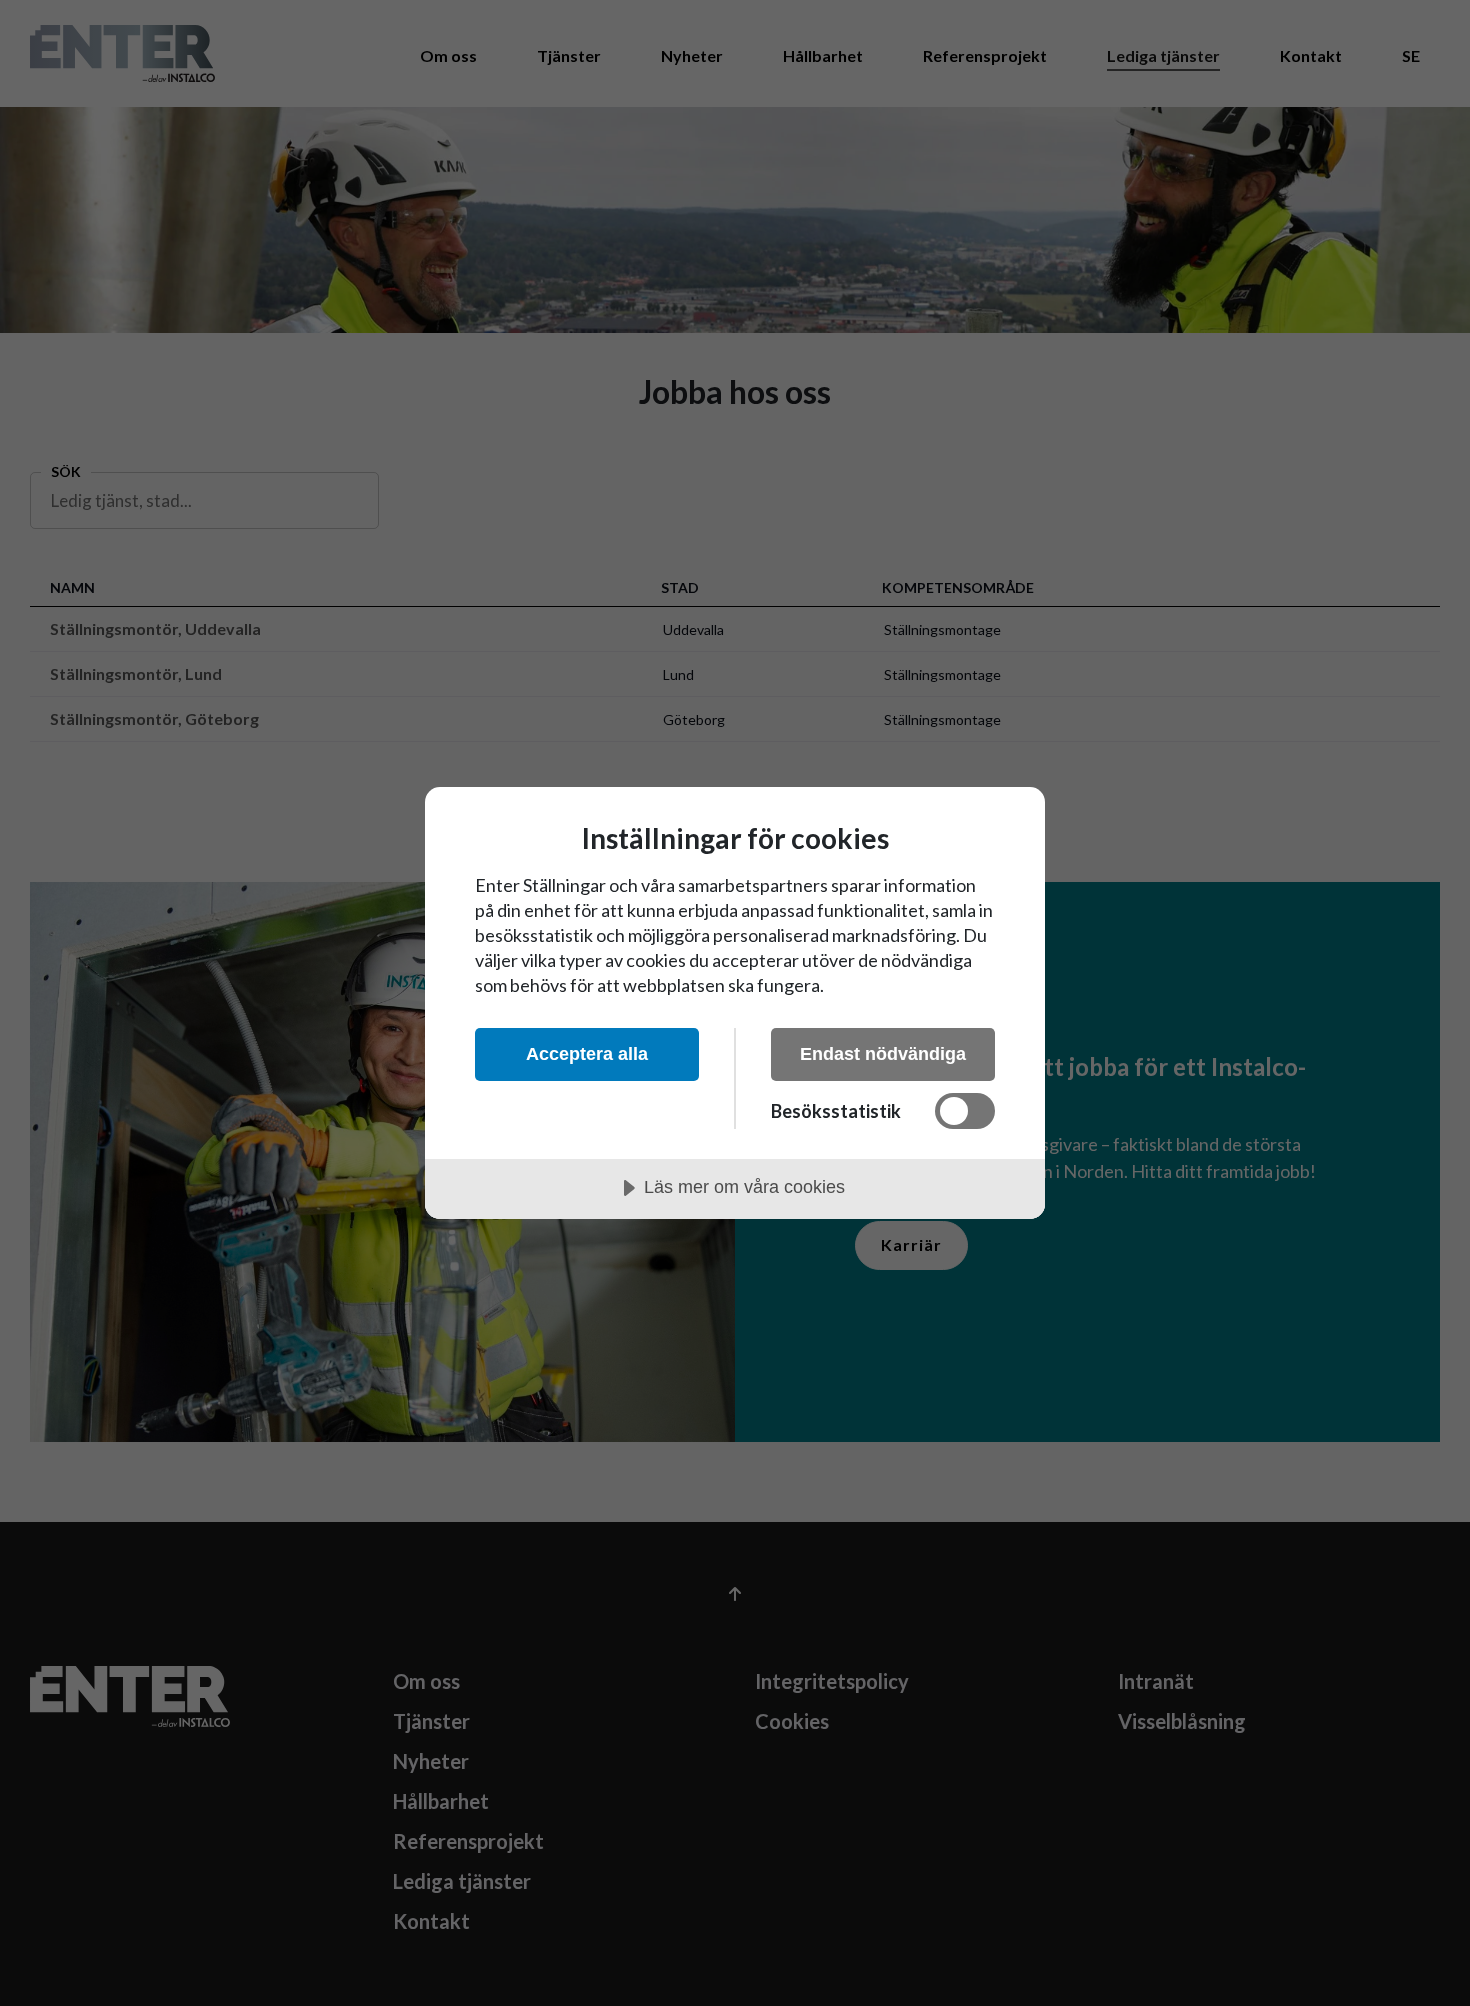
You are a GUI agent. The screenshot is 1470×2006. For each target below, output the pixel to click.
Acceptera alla (587, 1054)
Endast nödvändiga (883, 1054)
